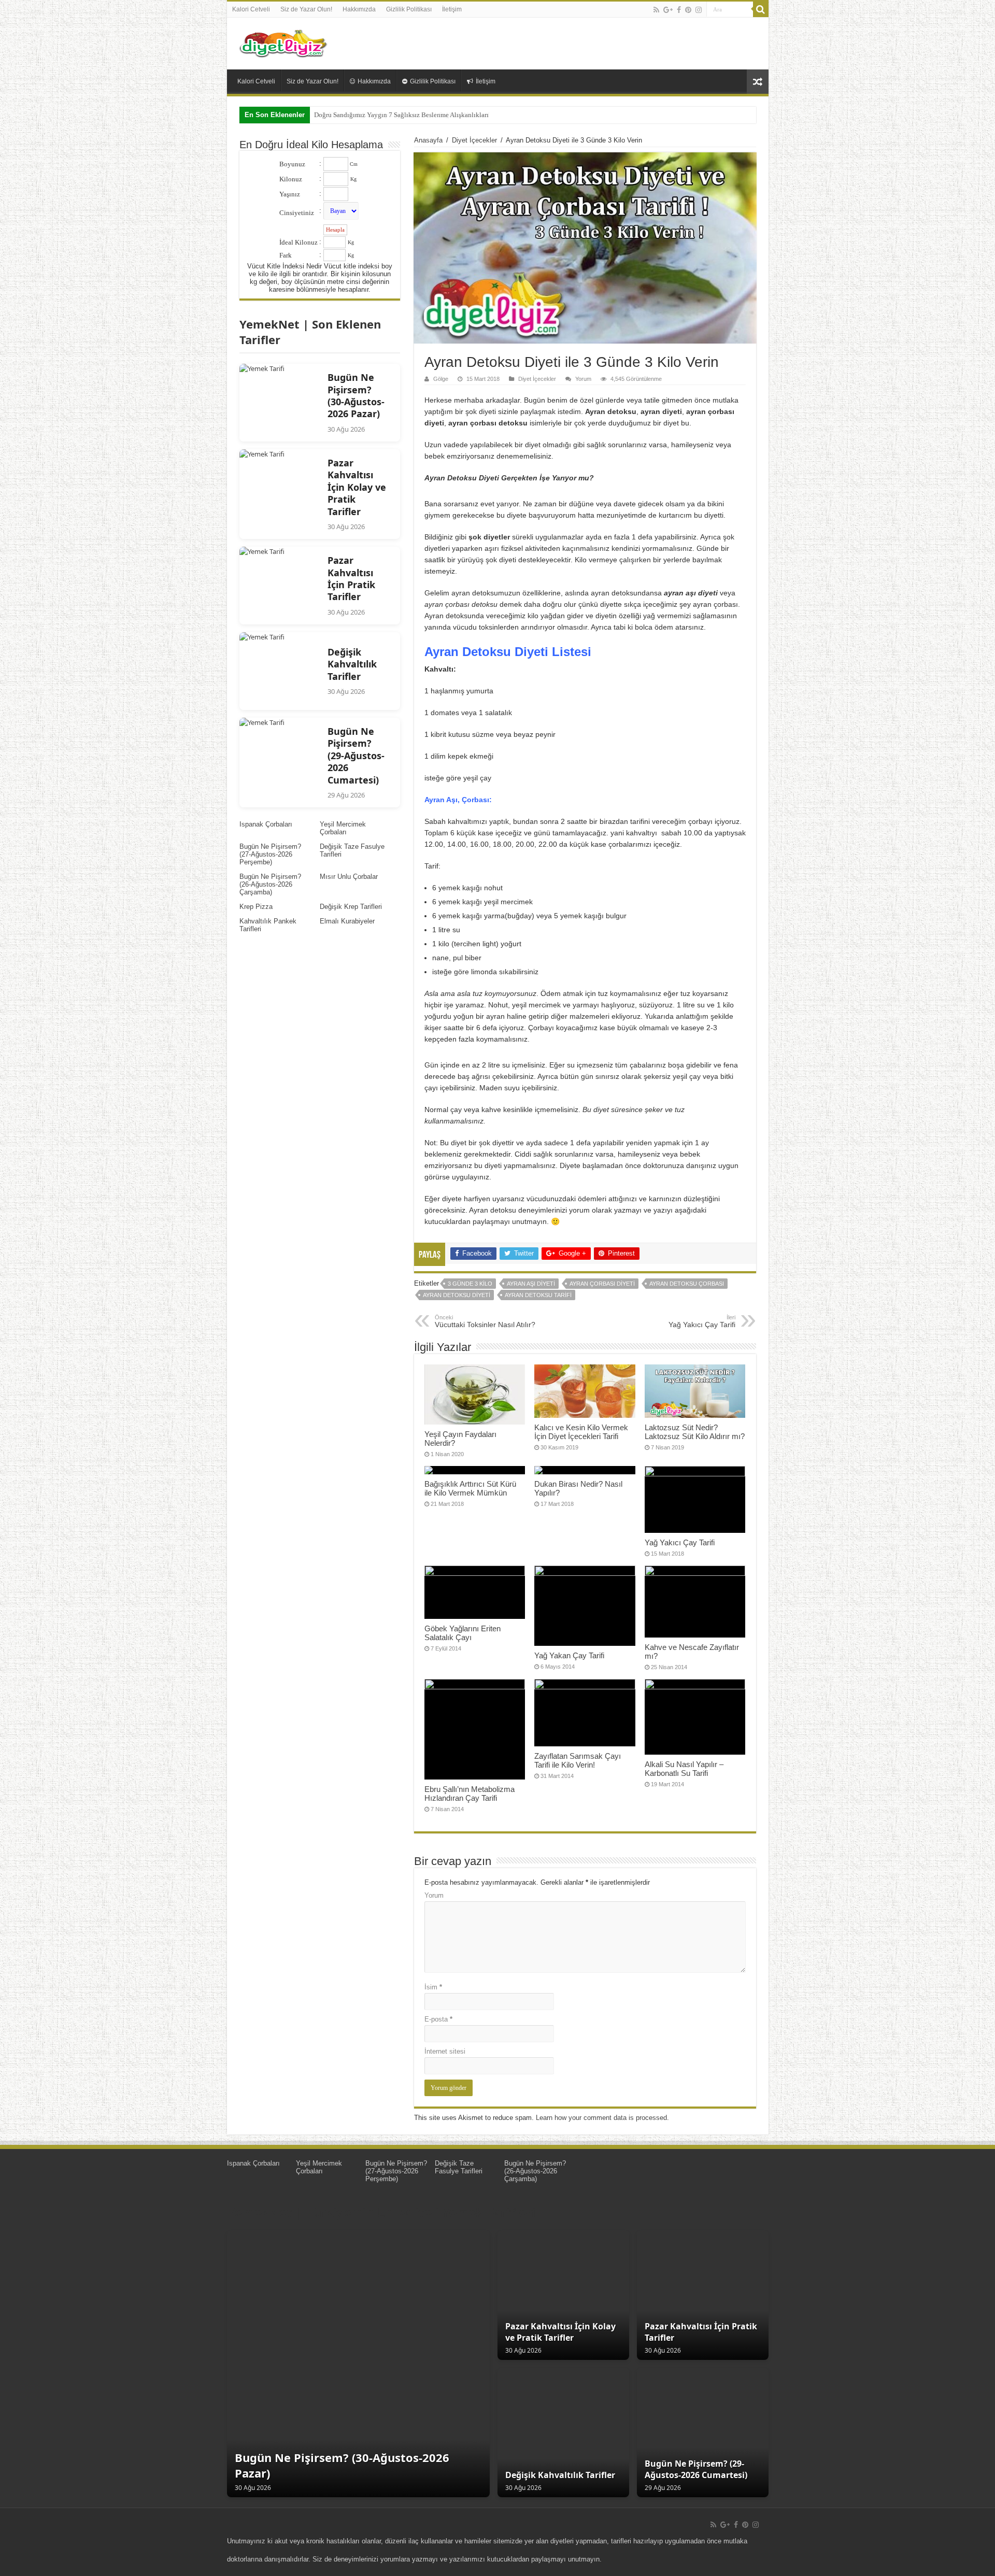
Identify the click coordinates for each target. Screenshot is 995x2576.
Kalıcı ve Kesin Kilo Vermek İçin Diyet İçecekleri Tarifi (581, 1432)
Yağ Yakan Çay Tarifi (569, 1655)
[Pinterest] (688, 10)
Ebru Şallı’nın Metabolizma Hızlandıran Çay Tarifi (470, 1794)
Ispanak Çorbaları (266, 824)
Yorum (583, 379)
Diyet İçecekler (474, 140)
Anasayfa (428, 140)
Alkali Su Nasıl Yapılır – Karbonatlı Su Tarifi (684, 1769)
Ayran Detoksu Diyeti (457, 1295)
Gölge (441, 379)
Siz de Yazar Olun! (306, 9)
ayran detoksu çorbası (687, 1284)
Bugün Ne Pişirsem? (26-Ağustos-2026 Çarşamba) (270, 884)
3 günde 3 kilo (470, 1284)
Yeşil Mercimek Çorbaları (343, 828)
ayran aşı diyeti (531, 1284)
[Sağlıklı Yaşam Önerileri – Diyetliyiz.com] (284, 41)
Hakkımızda (359, 9)
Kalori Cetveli (251, 9)
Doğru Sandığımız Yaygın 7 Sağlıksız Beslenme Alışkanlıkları (401, 115)
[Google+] (668, 10)
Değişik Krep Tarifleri (351, 907)
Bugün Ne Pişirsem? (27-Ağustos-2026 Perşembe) (270, 854)
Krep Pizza (256, 907)
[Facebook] (679, 10)
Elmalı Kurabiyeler (347, 921)
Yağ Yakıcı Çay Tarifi (702, 1321)
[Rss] (656, 10)
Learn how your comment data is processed (601, 2118)
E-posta (438, 2019)
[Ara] (761, 9)
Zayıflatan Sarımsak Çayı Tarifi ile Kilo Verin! (578, 1760)
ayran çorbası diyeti (602, 1284)
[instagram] (699, 10)
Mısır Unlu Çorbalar (349, 877)
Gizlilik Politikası (409, 9)
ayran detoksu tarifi (538, 1295)
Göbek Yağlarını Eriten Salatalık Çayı (463, 1633)
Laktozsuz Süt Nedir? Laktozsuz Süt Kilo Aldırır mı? (695, 1432)
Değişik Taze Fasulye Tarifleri (459, 2167)
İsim (433, 1987)
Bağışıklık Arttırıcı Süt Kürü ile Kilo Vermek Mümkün (470, 1488)
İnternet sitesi (445, 2051)
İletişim (452, 9)
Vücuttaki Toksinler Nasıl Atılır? (485, 1321)
